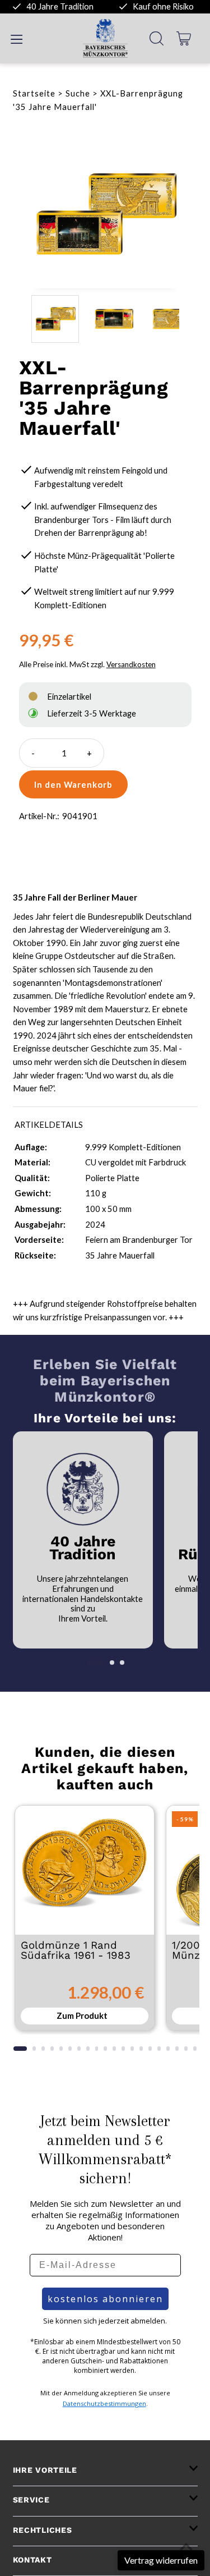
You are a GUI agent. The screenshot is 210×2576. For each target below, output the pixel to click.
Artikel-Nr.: (39, 816)
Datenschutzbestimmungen (104, 2403)
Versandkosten (131, 664)
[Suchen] (157, 38)
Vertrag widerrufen (161, 2560)
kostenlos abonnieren (105, 2299)
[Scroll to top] (186, 2547)
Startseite (34, 93)
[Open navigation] (17, 38)
